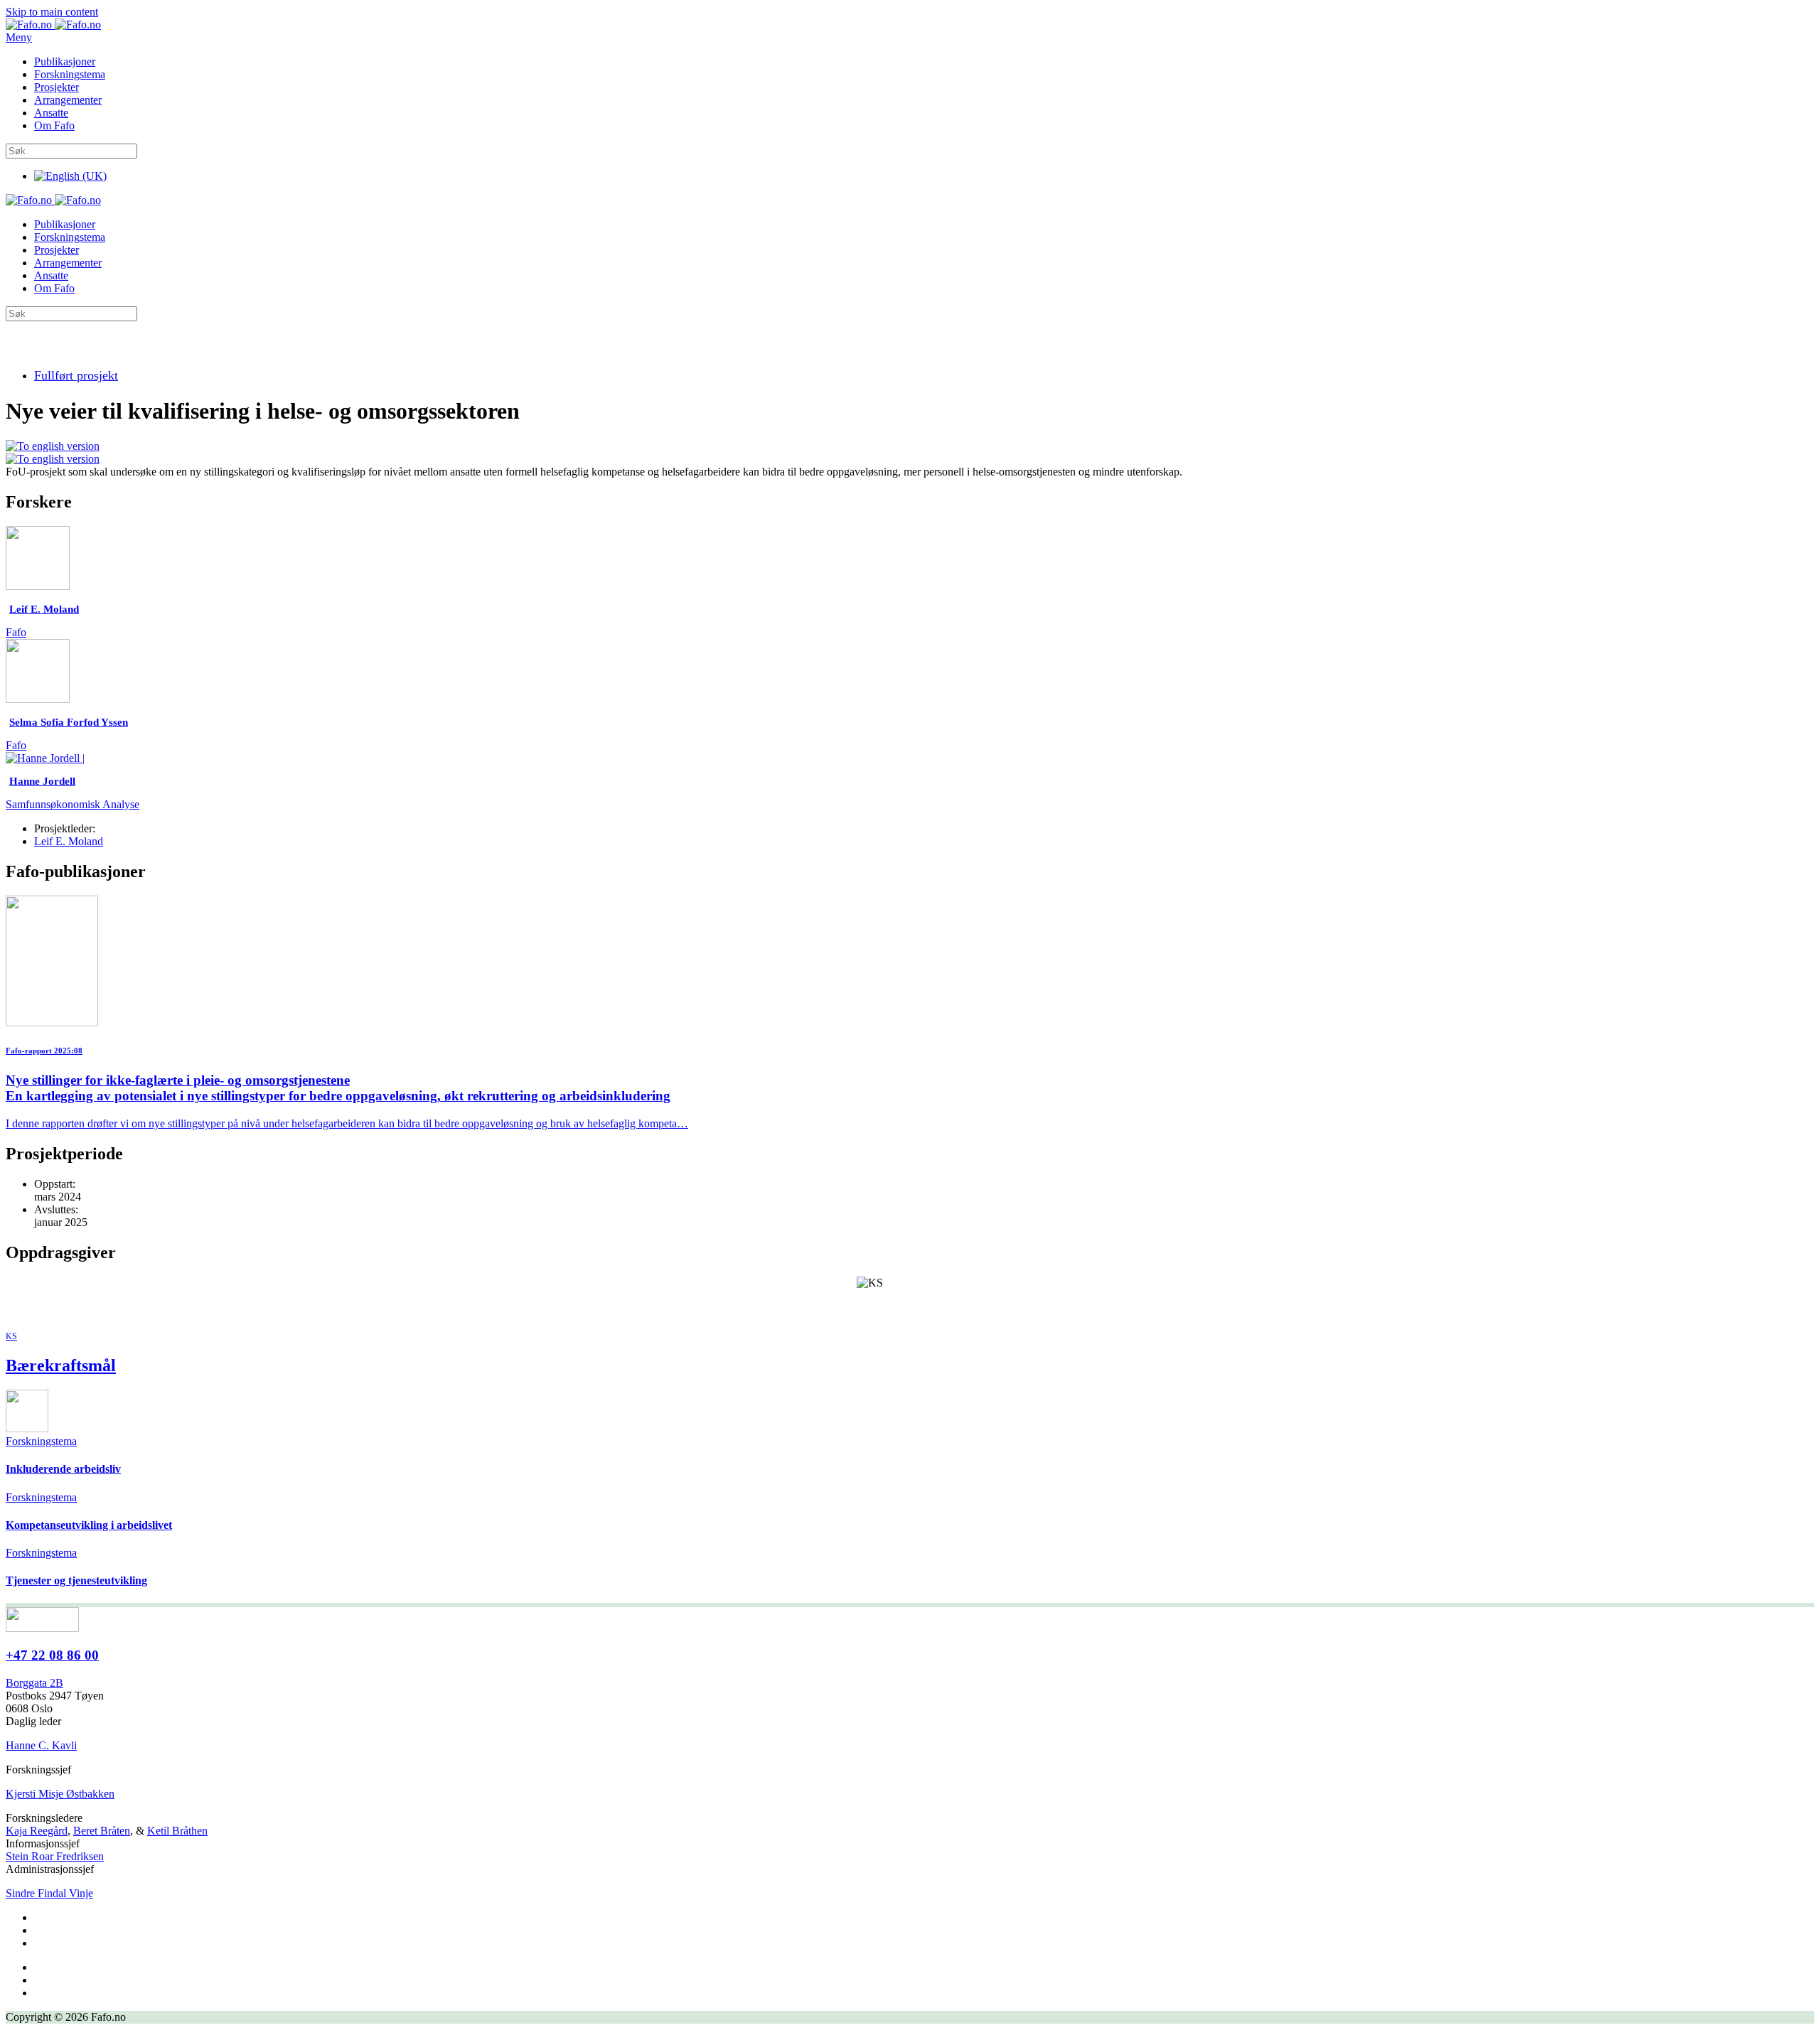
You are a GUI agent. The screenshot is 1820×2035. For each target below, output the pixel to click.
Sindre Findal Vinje (49, 1893)
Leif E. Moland (69, 841)
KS (11, 1336)
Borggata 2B (34, 1683)
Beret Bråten (102, 1831)
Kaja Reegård (37, 1831)
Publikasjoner (65, 61)
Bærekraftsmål (61, 1365)
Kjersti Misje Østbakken (60, 1794)
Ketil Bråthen (177, 1831)
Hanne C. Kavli (41, 1745)
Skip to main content (52, 12)
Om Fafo (54, 125)
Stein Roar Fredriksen (55, 1856)
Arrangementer (68, 100)
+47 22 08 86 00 (52, 1655)
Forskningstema (70, 74)
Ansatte (51, 113)
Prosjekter (57, 87)
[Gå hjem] (53, 25)
